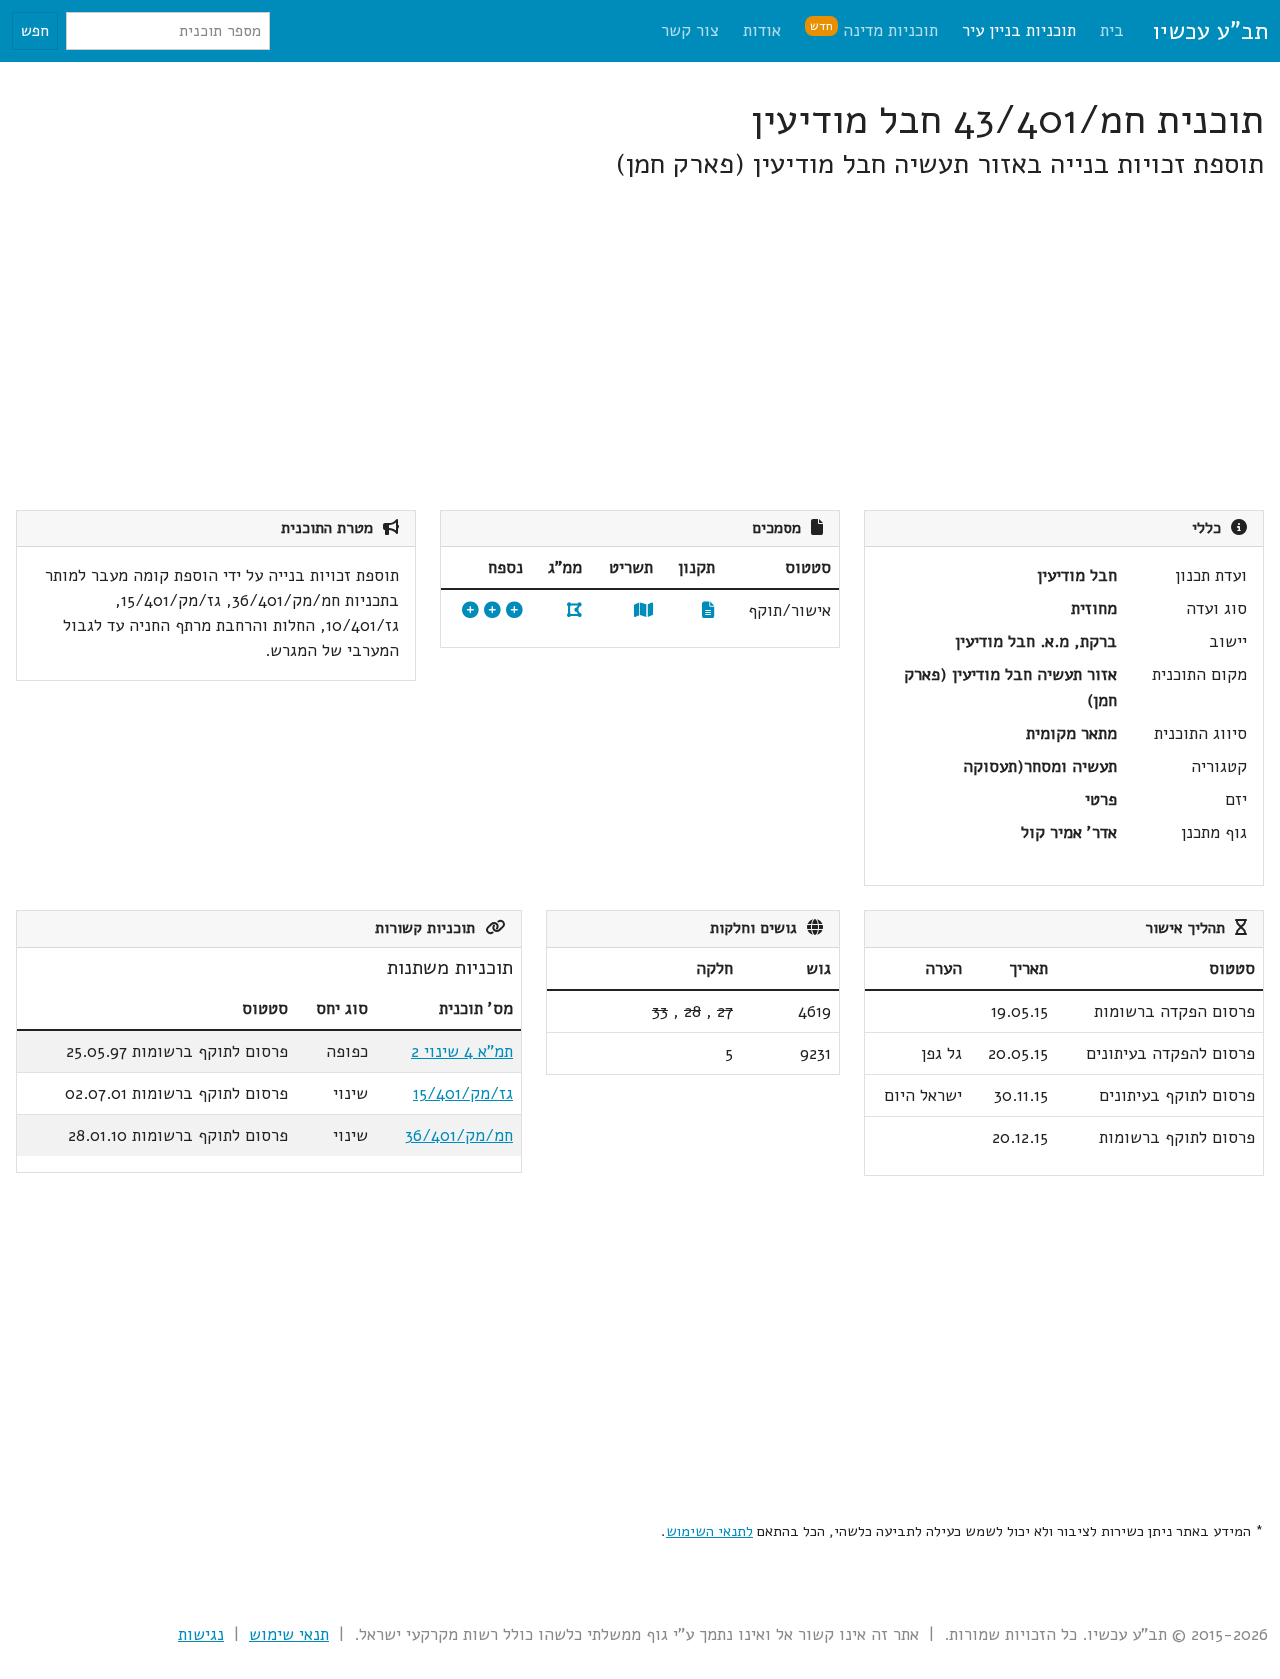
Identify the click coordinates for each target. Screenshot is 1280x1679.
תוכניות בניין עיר (1019, 30)
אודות (762, 30)
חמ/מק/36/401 (459, 1135)
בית (1112, 30)
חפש (35, 31)
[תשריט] (643, 610)
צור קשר (690, 30)
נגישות (201, 1634)
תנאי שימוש (289, 1634)
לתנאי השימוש (709, 1531)
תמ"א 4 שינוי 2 (462, 1051)
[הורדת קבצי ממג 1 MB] (574, 610)
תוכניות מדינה (874, 29)
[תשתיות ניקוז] (470, 610)
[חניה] (492, 610)
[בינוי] (514, 610)
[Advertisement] (664, 346)
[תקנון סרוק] (708, 610)
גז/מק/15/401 (463, 1093)
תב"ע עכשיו (1210, 31)
